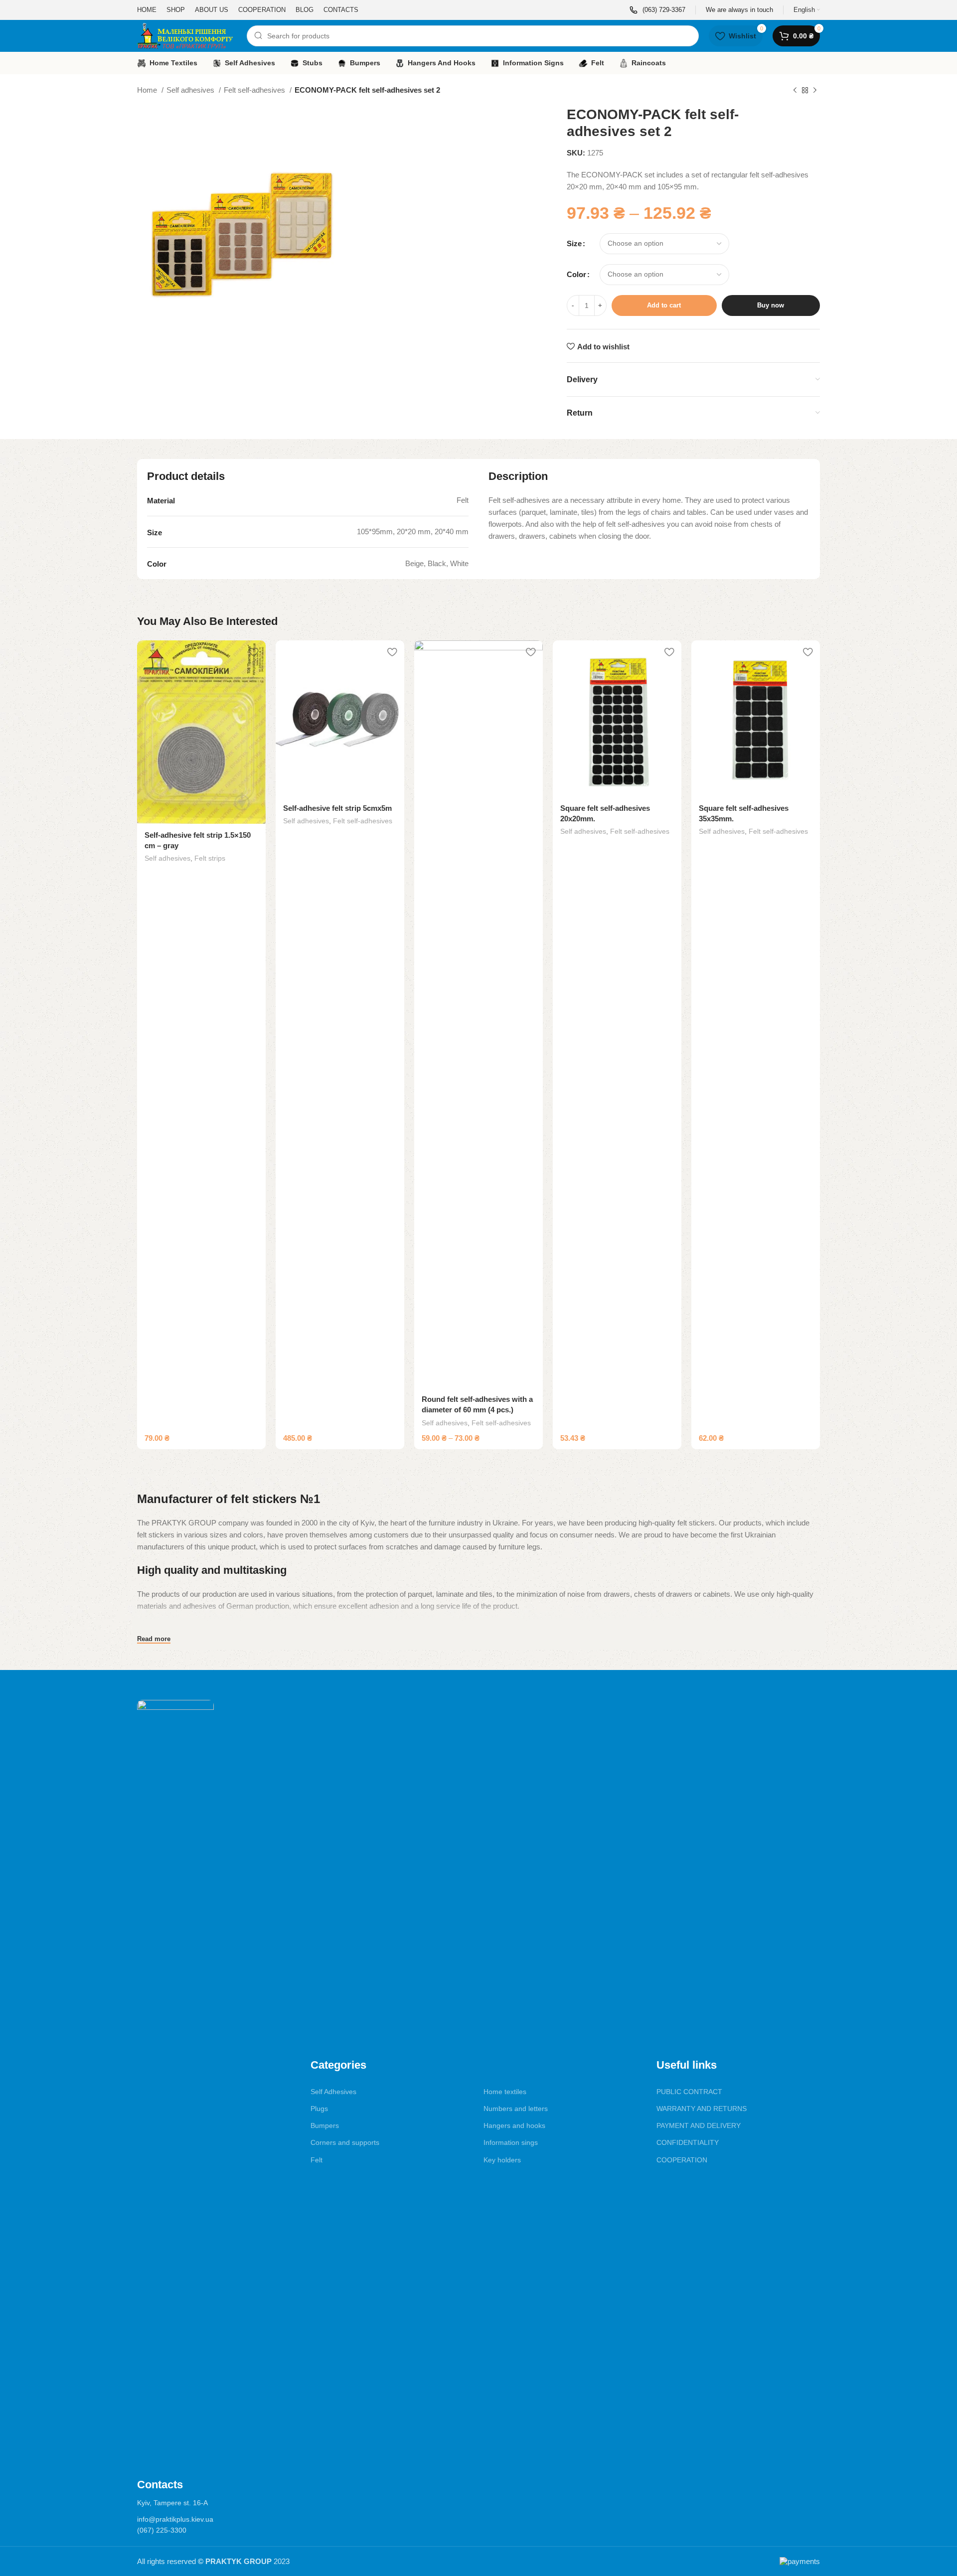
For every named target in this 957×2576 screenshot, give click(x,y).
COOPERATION (682, 2160)
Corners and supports (345, 2142)
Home (148, 90)
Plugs (319, 2109)
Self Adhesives (333, 2092)
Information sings (511, 2142)
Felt (317, 2160)
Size (574, 243)
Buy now (771, 305)
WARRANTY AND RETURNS (702, 2109)
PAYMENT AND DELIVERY (699, 2125)
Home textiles (505, 2092)
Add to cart (664, 305)
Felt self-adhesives (255, 90)
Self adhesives (191, 90)
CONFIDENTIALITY (688, 2142)
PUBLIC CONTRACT (689, 2092)
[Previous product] (795, 91)
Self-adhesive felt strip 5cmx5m (337, 808)
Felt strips (210, 858)
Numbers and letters (516, 2109)
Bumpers (325, 2125)
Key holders (502, 2160)
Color (576, 274)
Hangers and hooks (514, 2125)
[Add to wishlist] (253, 652)
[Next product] (815, 91)
